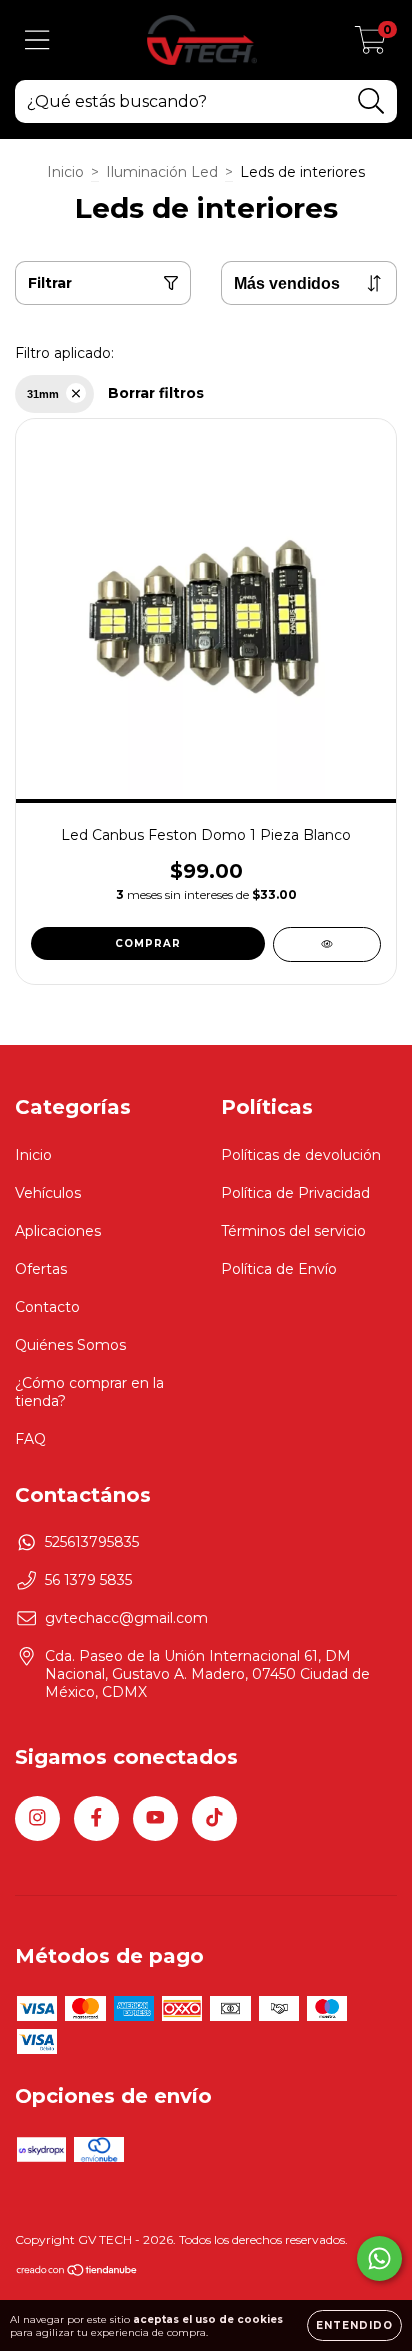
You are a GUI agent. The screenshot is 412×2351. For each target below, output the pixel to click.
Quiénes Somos (70, 1345)
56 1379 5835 (88, 1580)
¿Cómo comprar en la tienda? (89, 1392)
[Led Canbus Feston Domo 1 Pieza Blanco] (327, 944)
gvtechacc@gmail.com (126, 1618)
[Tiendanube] (77, 2272)
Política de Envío (279, 1269)
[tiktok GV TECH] (214, 1818)
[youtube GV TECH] (155, 1818)
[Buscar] (371, 101)
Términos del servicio (293, 1231)
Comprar (148, 943)
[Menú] (37, 40)
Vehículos (48, 1193)
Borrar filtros (156, 393)
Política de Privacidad (295, 1193)
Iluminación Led (162, 172)
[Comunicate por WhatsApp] (379, 2258)
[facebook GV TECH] (96, 1818)
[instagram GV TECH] (37, 1818)
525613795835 (92, 1542)
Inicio (65, 172)
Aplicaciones (58, 1231)
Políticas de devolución (301, 1155)
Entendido (354, 2325)
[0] (370, 45)
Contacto (47, 1307)
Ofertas (41, 1269)
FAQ (30, 1439)
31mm (43, 394)
